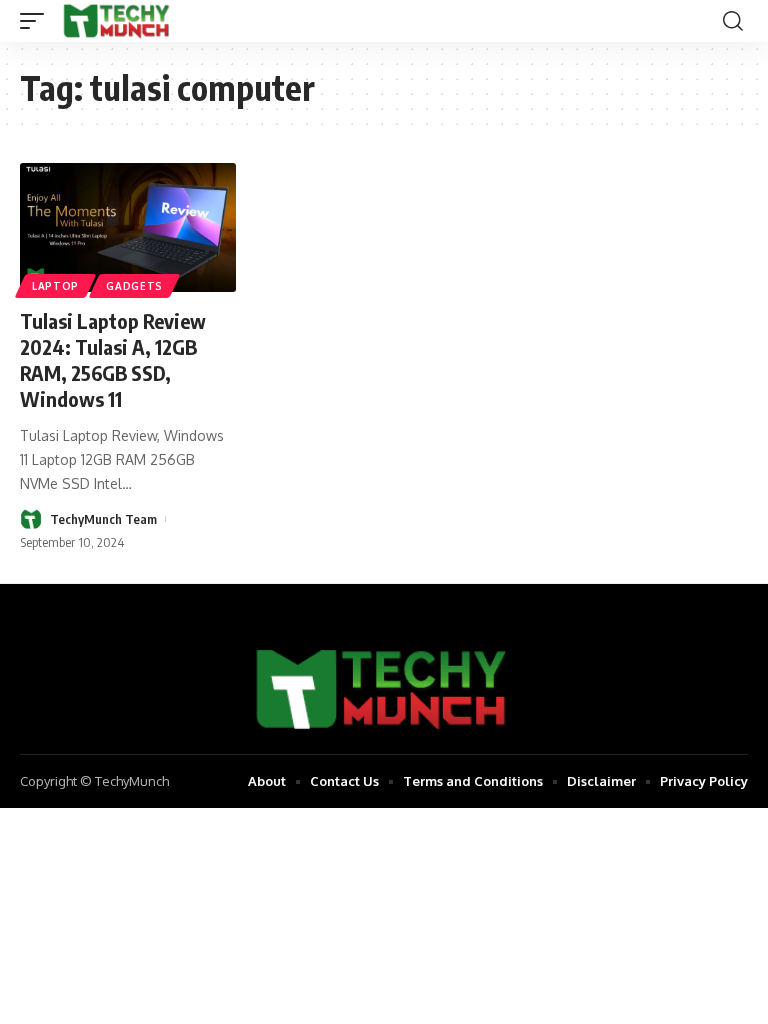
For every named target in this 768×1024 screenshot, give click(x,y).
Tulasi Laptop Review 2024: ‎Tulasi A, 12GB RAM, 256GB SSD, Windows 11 (113, 359)
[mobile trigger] (37, 21)
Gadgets (134, 286)
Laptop (55, 286)
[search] (733, 21)
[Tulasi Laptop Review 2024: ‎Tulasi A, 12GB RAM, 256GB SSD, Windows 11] (128, 228)
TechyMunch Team (103, 519)
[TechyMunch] (117, 21)
